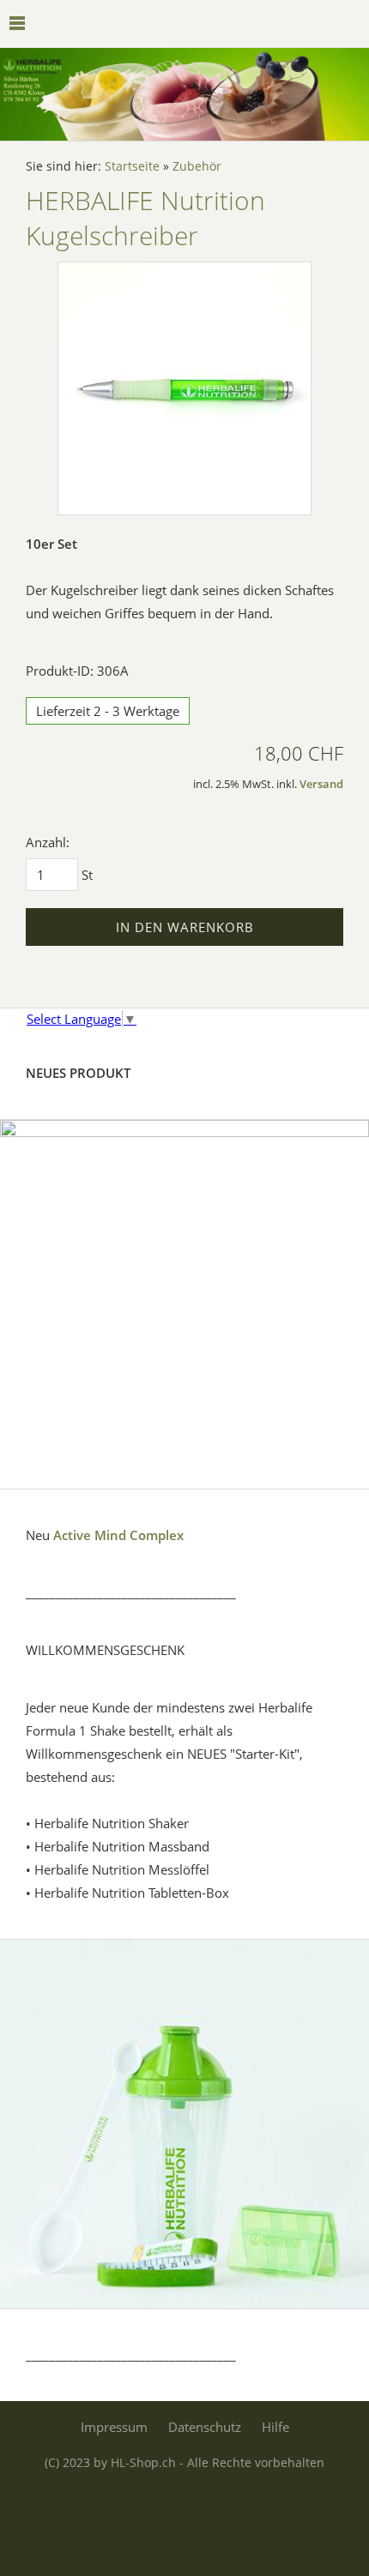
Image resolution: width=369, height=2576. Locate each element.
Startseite (132, 166)
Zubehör (197, 166)
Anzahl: (48, 842)
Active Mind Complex (118, 1535)
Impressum (114, 2427)
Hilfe (275, 2427)
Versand (321, 784)
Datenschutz (205, 2427)
